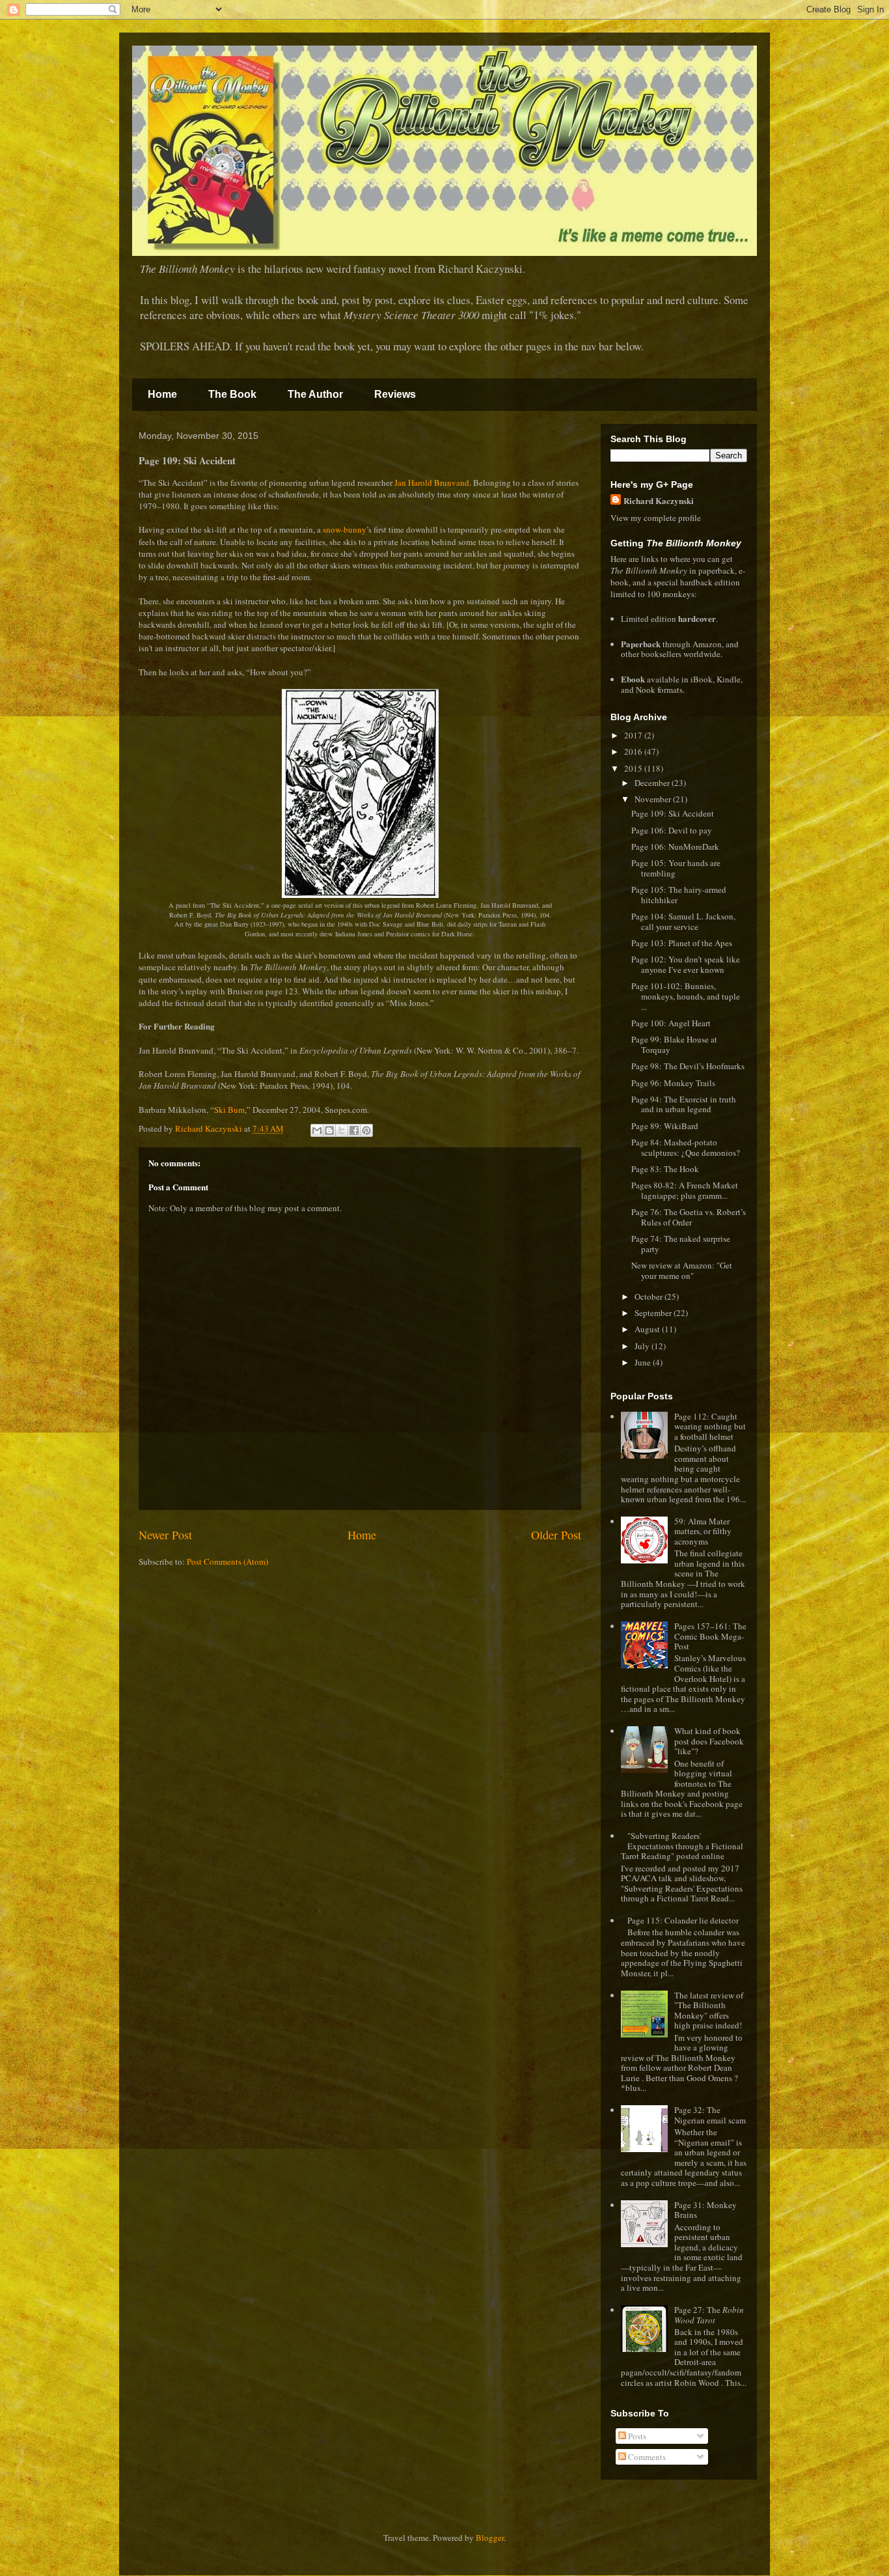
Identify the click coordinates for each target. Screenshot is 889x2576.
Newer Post (165, 1535)
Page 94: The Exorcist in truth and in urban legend (684, 1104)
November (654, 799)
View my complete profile (656, 518)
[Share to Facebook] (354, 1130)
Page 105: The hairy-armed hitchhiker (679, 895)
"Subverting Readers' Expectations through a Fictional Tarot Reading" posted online (682, 1846)
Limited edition (668, 619)
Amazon (707, 644)
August (648, 1329)
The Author (315, 394)
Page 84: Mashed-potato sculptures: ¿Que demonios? (686, 1147)
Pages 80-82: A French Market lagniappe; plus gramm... (685, 1190)
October (650, 1296)
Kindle (729, 679)
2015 (634, 768)
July (643, 1346)
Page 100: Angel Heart (671, 1023)
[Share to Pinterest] (366, 1130)
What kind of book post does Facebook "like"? (709, 1741)
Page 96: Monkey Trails (673, 1083)
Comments (646, 2457)
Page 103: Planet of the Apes (682, 943)
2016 (634, 751)
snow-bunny (345, 529)
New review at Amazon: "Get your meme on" (682, 1270)
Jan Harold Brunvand (432, 483)
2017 (634, 735)
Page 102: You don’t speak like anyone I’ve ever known (686, 964)
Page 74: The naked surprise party (681, 1244)
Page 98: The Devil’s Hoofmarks (688, 1066)
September (654, 1313)
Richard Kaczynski (659, 500)
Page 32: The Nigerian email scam (710, 2115)
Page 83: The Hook (665, 1169)
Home (162, 394)
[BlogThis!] (329, 1130)
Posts (636, 2436)
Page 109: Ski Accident (673, 813)
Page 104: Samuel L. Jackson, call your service (683, 921)
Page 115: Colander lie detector (683, 1920)
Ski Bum (229, 1110)
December (653, 783)
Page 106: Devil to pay (672, 830)
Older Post (556, 1535)
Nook (646, 690)
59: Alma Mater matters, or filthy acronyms (703, 1531)
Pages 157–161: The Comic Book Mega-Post (710, 1636)
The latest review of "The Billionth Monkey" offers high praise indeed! (709, 2010)
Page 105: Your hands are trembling (676, 868)
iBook (702, 679)
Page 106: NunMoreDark (675, 847)
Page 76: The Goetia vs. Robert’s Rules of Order (689, 1217)
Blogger (490, 2538)
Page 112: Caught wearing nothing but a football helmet (710, 1426)
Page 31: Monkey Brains (705, 2210)
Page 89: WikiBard (665, 1126)
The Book (232, 394)
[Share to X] (342, 1130)
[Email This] (317, 1130)
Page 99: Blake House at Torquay (674, 1044)
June (644, 1362)
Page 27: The (709, 2315)
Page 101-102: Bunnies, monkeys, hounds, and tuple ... (686, 996)
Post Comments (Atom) (227, 1561)
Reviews (395, 394)
